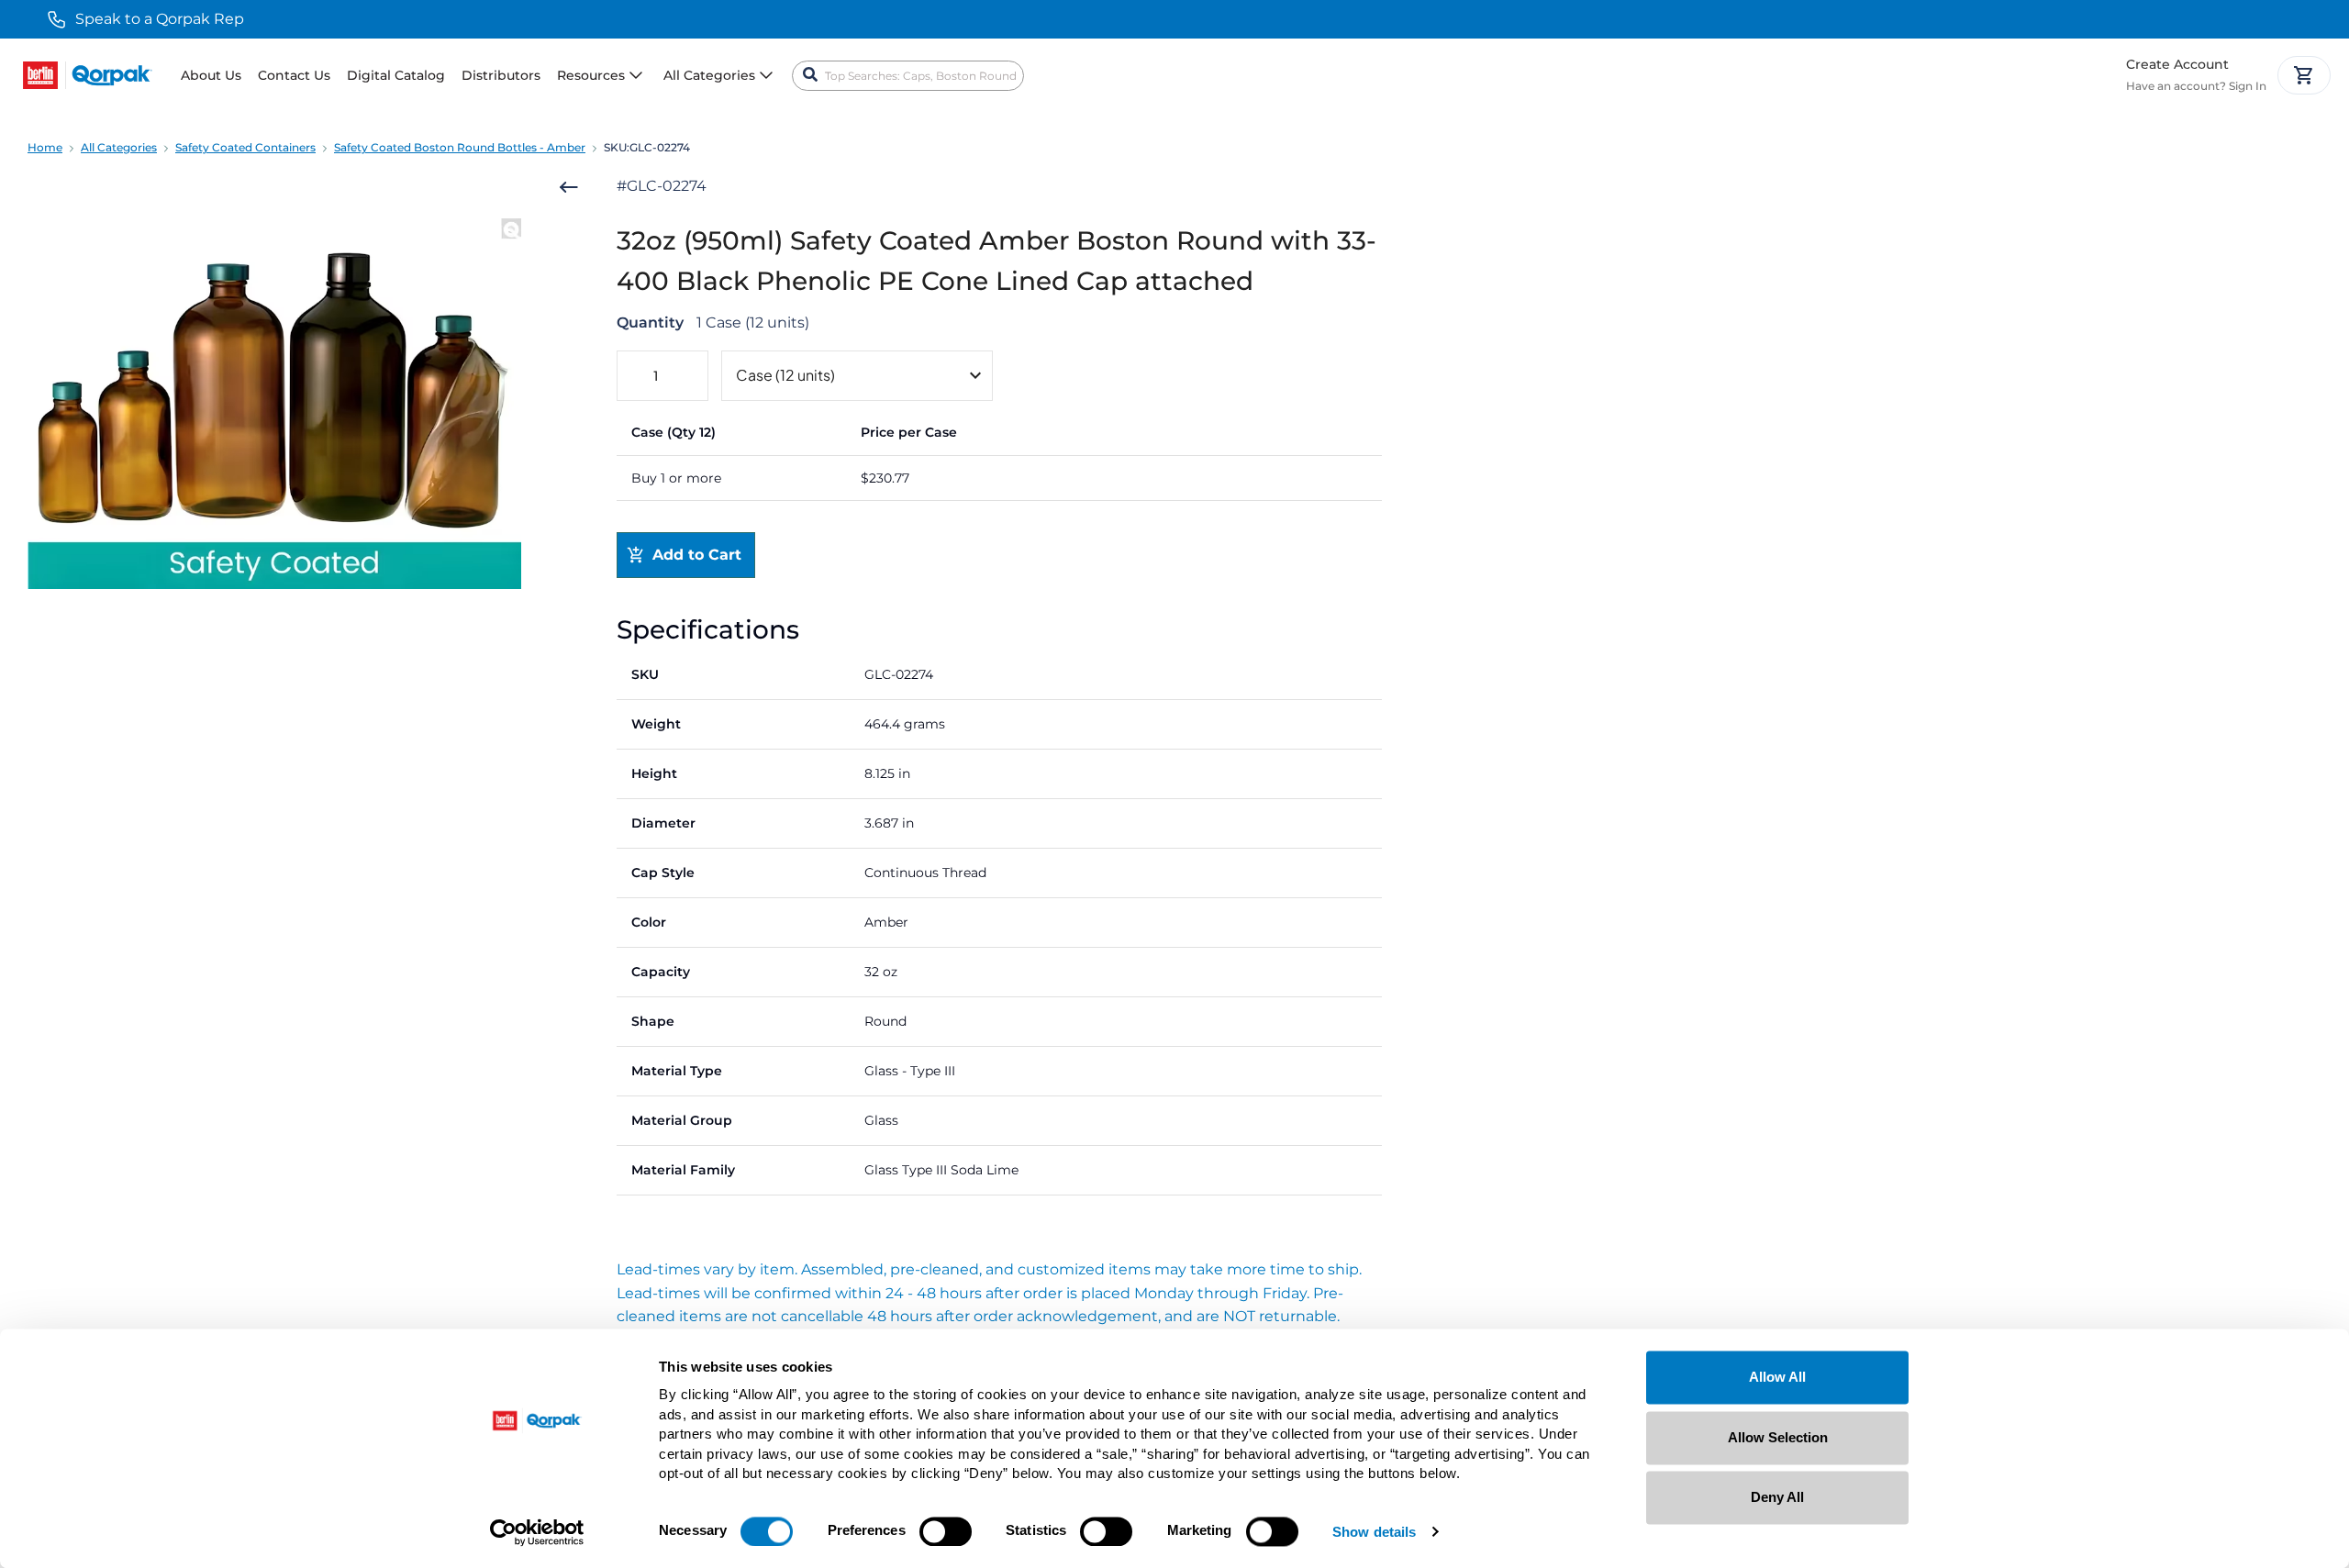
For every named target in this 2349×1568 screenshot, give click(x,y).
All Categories (119, 147)
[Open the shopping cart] (2304, 75)
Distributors (501, 75)
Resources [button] (591, 75)
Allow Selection (1778, 1437)
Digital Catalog (396, 75)
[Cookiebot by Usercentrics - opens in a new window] (537, 1532)
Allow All (1777, 1377)
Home (45, 147)
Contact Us (294, 75)
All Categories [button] (709, 75)
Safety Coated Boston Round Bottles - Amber (460, 147)
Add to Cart (697, 555)
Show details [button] (1374, 1533)
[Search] (810, 75)
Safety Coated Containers (245, 147)
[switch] (946, 1531)
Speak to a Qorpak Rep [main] (160, 19)
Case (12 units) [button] (785, 375)
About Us (211, 75)
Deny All (1777, 1497)
